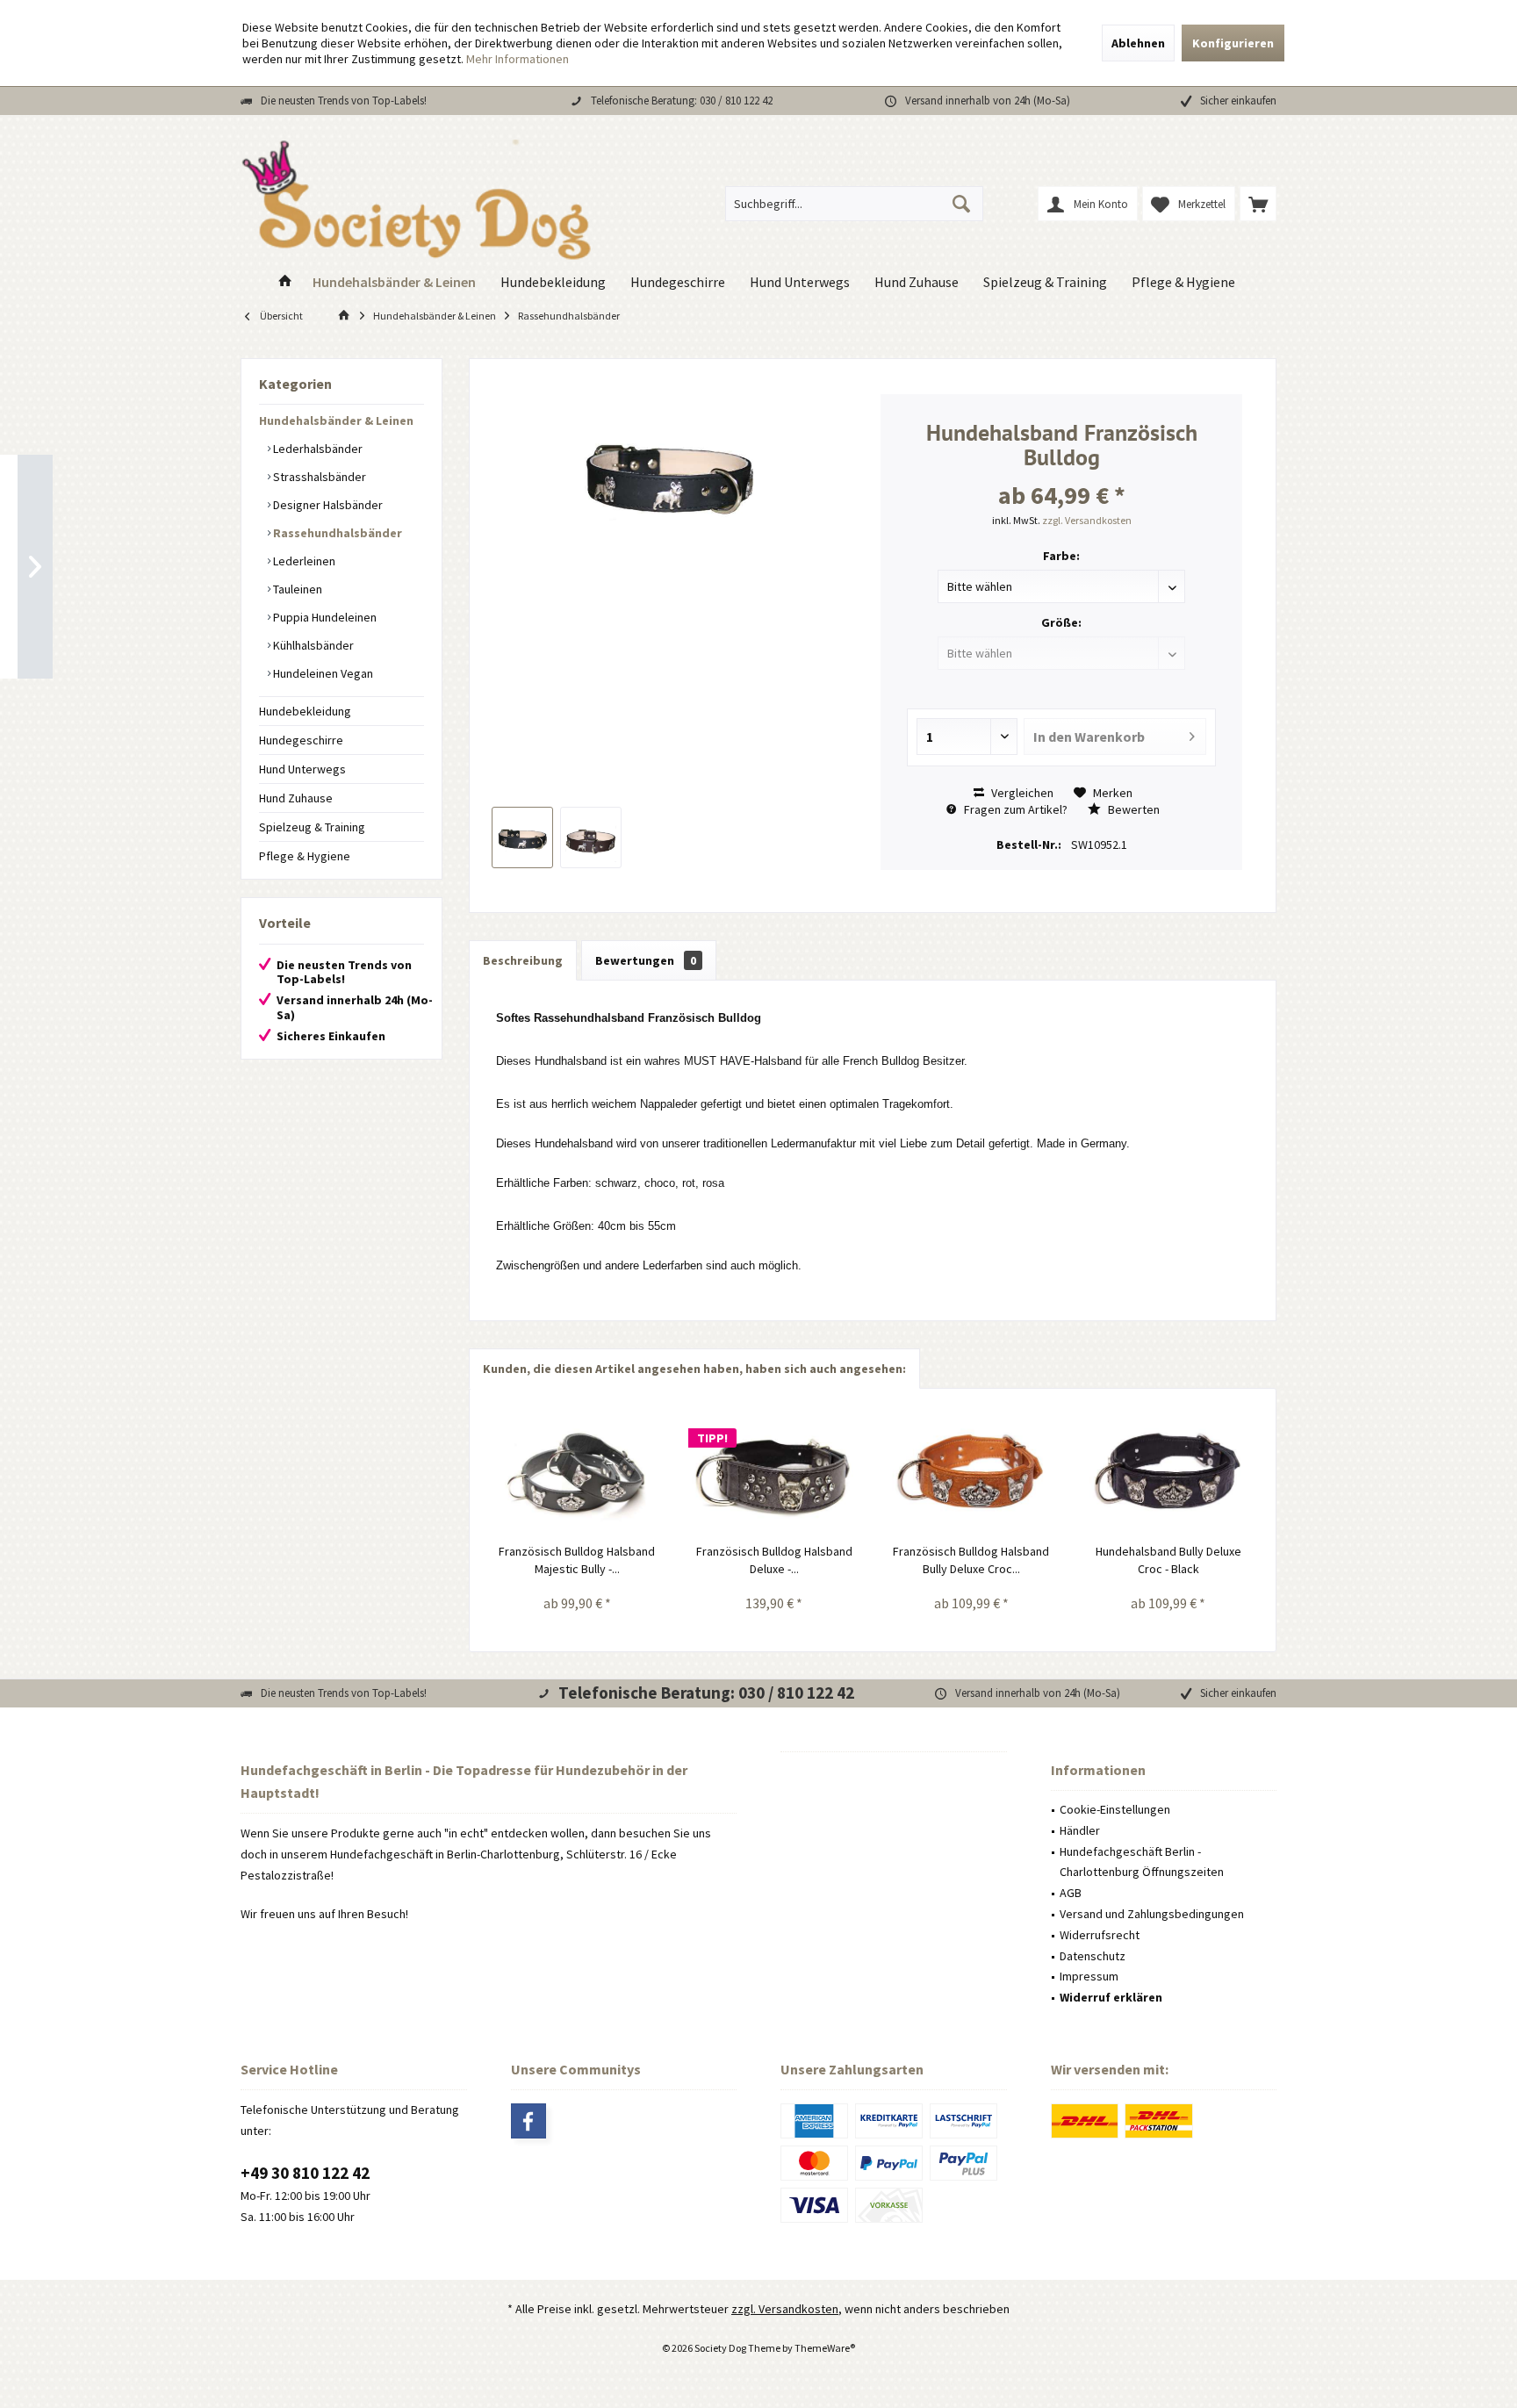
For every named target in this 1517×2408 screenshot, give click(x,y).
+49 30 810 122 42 (305, 2173)
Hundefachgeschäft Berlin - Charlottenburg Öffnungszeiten (1142, 1862)
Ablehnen (1138, 43)
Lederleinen (303, 561)
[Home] (285, 282)
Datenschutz (1093, 1956)
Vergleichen (1021, 793)
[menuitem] (1258, 204)
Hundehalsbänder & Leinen (336, 421)
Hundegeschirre (301, 740)
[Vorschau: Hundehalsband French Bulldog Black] (522, 837)
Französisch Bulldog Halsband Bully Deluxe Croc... (971, 1560)
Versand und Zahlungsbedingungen (1152, 1914)
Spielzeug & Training (312, 827)
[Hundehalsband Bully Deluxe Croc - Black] (1169, 1472)
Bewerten (1132, 809)
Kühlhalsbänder (312, 645)
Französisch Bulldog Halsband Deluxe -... (774, 1560)
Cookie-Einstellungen (1115, 1809)
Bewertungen (646, 960)
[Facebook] (528, 2121)
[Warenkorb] (1258, 204)
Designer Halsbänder (327, 505)
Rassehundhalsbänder (336, 533)
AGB (1071, 1893)
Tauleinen (296, 589)
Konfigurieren (1233, 43)
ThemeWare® (825, 2348)
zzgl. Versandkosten (1087, 520)
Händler (1080, 1830)
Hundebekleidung (305, 711)
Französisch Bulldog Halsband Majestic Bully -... (577, 1560)
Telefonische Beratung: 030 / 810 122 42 (682, 101)
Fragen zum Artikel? (1014, 809)
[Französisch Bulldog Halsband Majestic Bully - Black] (577, 1472)
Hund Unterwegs (302, 769)
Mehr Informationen (518, 59)
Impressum (1089, 1976)
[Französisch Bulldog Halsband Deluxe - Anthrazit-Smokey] (775, 1472)
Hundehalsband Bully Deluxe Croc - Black (1168, 1560)
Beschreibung (523, 960)
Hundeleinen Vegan (322, 673)
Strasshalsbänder (318, 477)
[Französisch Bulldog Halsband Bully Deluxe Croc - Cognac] (971, 1472)
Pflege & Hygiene (305, 856)
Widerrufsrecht (1100, 1935)
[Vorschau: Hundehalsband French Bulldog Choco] (591, 837)
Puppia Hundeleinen (324, 617)
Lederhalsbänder (316, 449)
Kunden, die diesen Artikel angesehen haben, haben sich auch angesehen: (694, 1369)
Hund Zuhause (296, 798)
